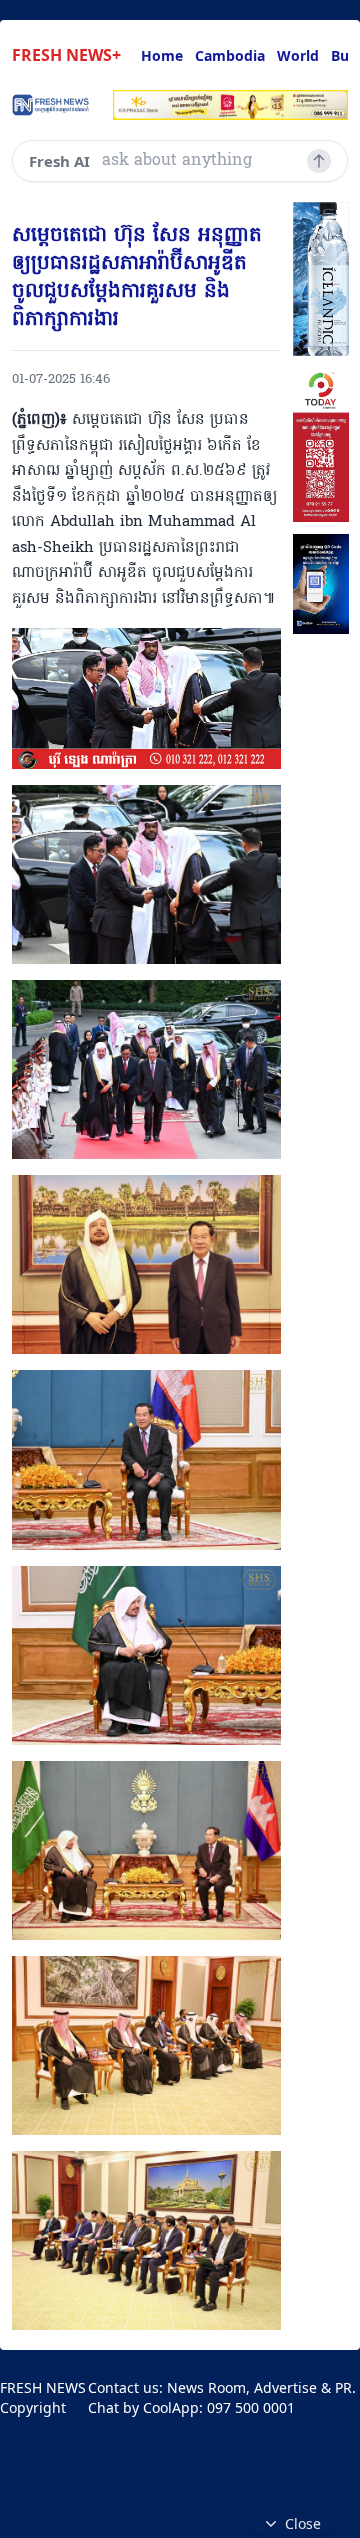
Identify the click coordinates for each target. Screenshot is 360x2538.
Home (162, 55)
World (298, 55)
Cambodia (230, 55)
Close (303, 2523)
